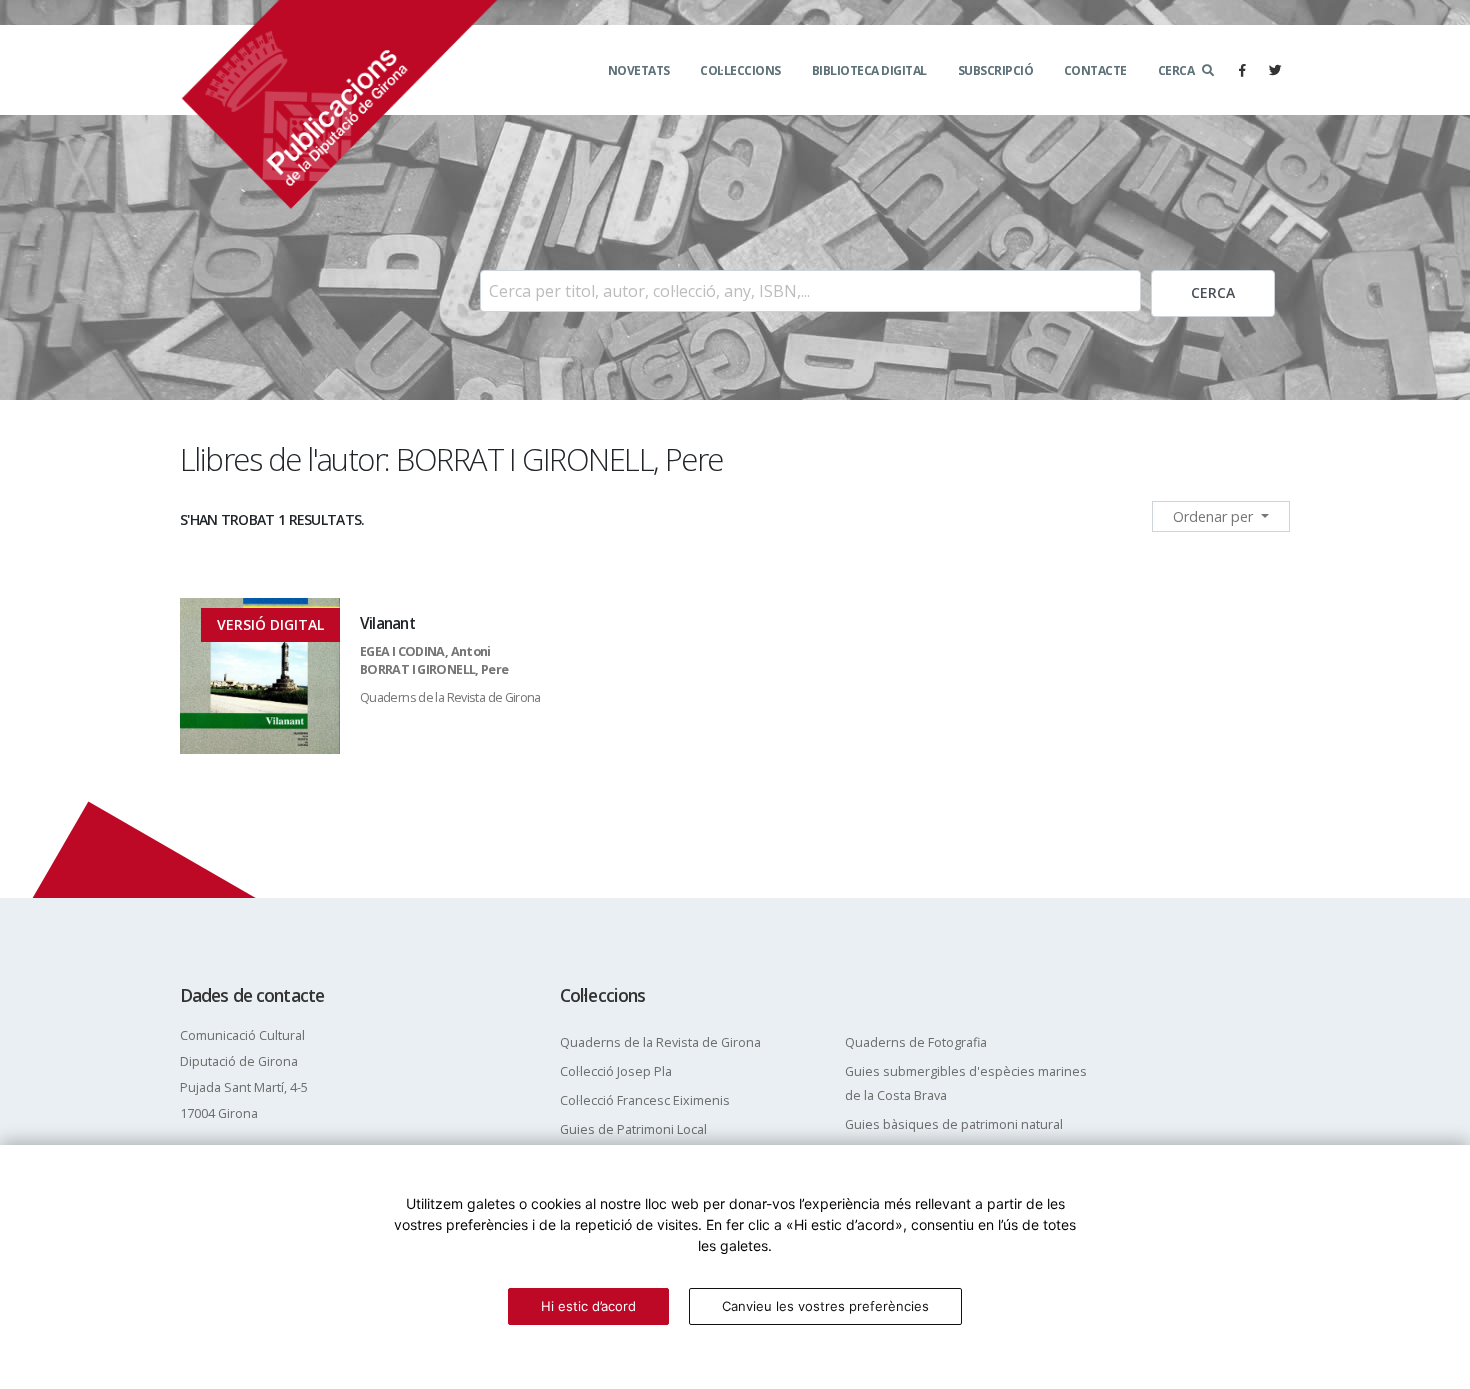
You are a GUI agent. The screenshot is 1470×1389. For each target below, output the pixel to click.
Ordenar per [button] (1215, 516)
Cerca (1176, 70)
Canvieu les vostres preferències (825, 1306)
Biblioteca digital (869, 70)
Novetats (639, 70)
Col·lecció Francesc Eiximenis (645, 1100)
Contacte (1095, 70)
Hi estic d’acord (588, 1306)
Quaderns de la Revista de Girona (450, 697)
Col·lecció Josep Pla (616, 1071)
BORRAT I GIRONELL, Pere (434, 669)
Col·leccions (740, 70)
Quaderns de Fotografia (916, 1042)
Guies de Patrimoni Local (633, 1129)
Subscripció (996, 70)
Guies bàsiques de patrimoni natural (954, 1124)
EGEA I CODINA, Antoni (425, 651)
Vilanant (387, 623)
